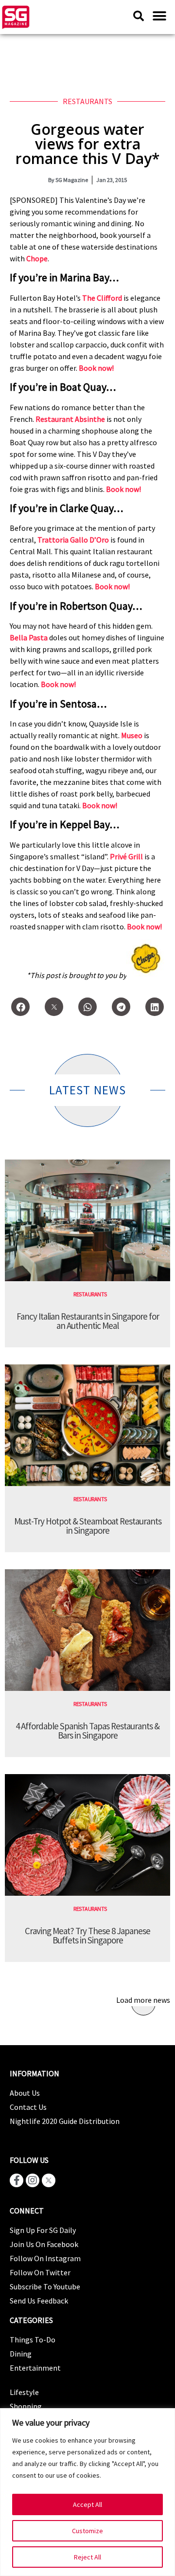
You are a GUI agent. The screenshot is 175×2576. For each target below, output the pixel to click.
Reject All (87, 2557)
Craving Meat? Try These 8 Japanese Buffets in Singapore (87, 1935)
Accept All (87, 2504)
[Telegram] (121, 1007)
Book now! (96, 368)
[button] (159, 16)
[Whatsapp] (87, 1007)
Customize (87, 2531)
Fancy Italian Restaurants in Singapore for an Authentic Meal (88, 1321)
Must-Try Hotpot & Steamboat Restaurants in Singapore (88, 1526)
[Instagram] (33, 2180)
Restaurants (87, 101)
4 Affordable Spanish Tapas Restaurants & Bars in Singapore (87, 1731)
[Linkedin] (155, 1007)
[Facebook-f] (17, 2180)
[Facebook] (20, 1007)
